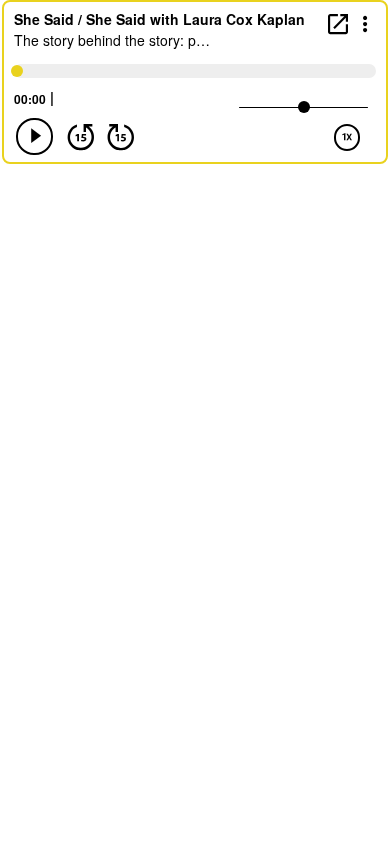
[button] (365, 22)
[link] (338, 23)
